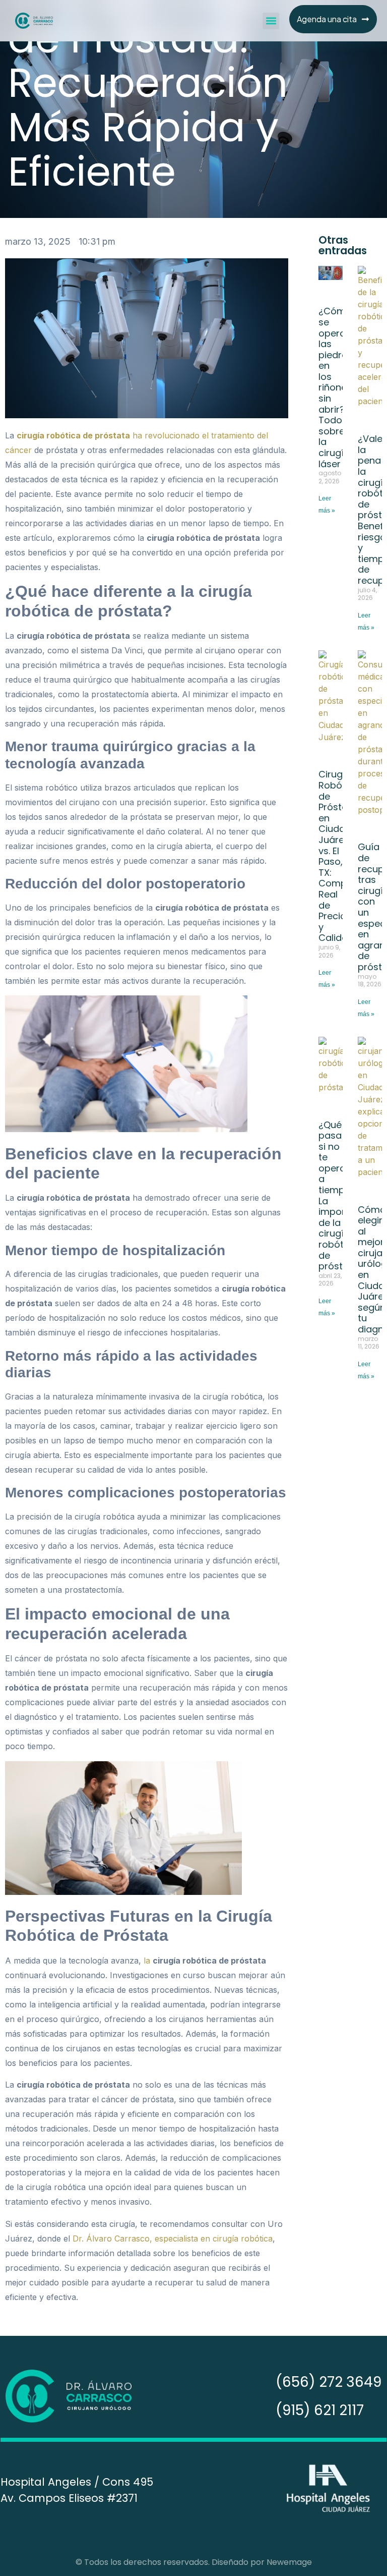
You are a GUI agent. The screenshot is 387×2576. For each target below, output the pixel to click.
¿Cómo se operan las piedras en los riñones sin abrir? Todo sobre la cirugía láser (336, 387)
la (148, 1961)
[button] (271, 21)
